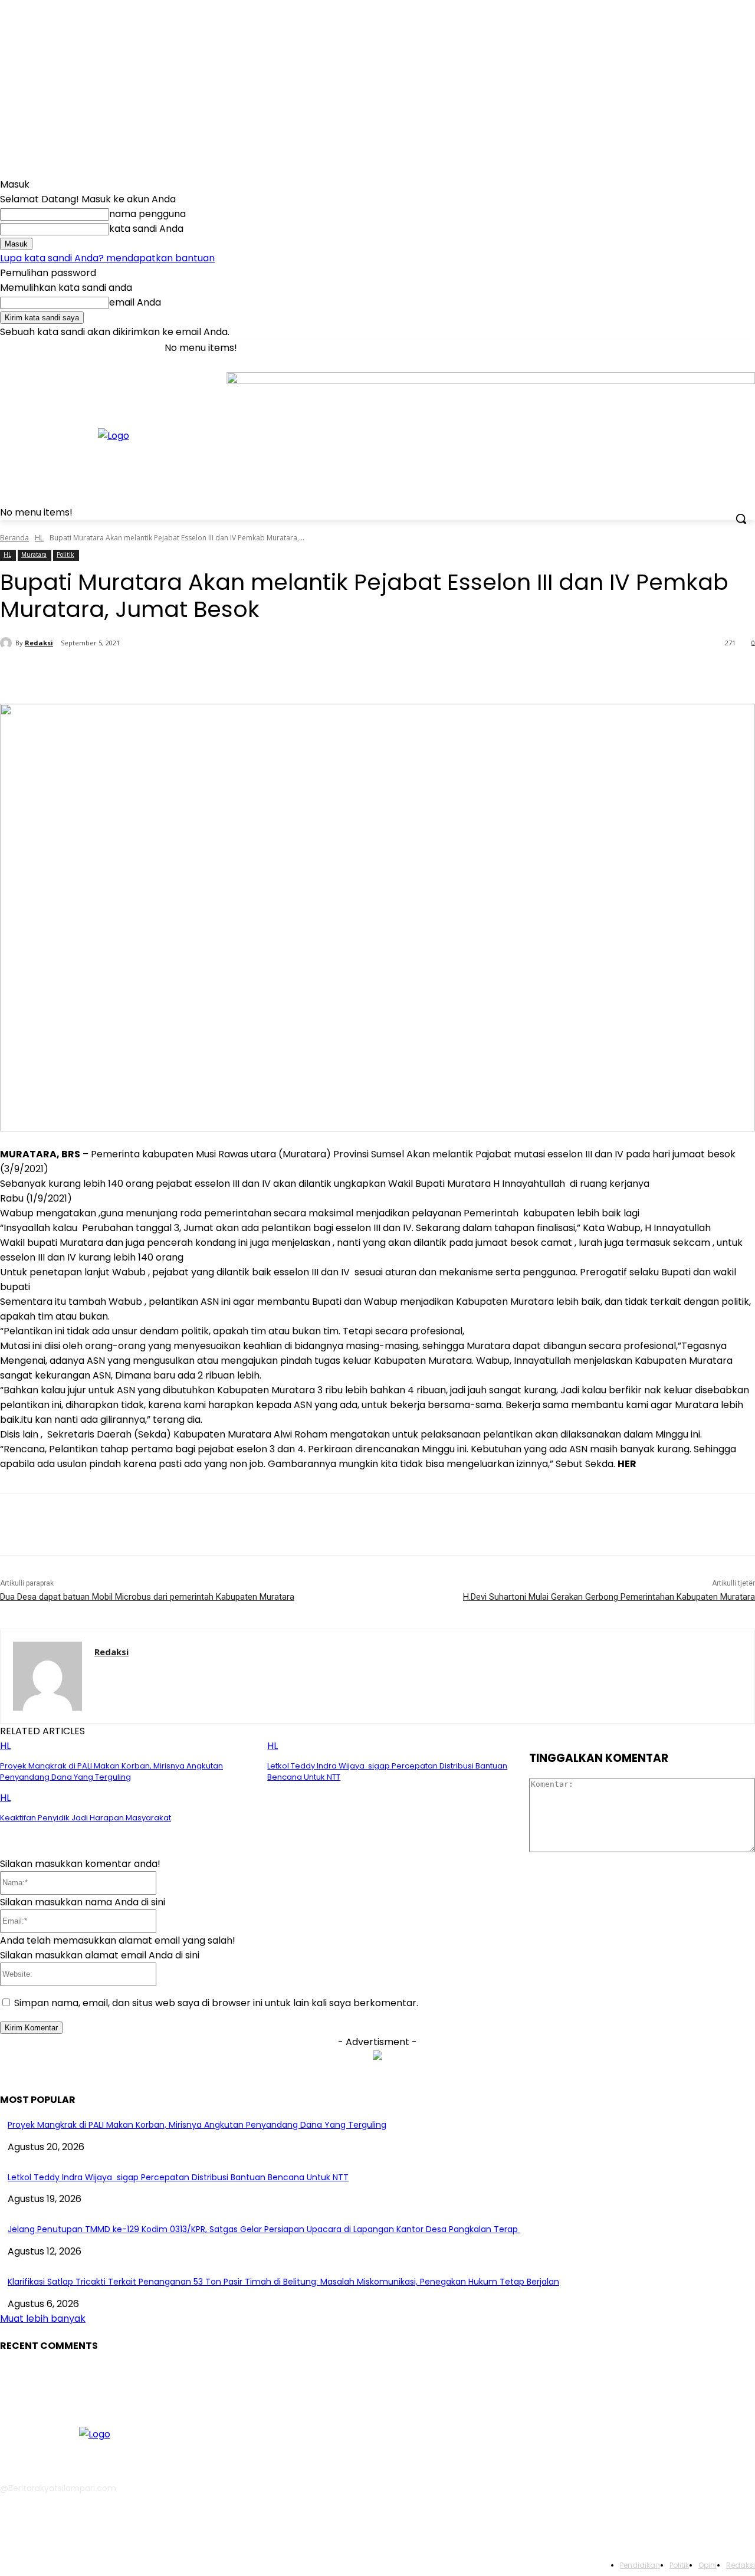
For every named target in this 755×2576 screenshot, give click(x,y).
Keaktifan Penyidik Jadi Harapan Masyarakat (86, 1818)
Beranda (14, 538)
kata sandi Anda (146, 229)
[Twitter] (716, 348)
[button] (741, 519)
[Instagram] (699, 348)
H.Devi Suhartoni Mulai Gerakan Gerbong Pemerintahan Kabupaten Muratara (609, 1597)
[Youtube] (748, 348)
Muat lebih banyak (43, 2319)
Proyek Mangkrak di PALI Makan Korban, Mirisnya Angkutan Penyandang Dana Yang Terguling (111, 1771)
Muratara (34, 554)
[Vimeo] (732, 348)
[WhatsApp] (244, 674)
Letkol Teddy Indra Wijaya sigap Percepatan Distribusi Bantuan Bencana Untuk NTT (178, 2177)
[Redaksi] (8, 643)
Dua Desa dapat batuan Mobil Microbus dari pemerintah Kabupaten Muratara (147, 1597)
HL (39, 538)
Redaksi (39, 643)
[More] (287, 674)
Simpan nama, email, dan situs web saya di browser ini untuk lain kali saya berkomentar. (216, 2003)
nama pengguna (147, 214)
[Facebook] (683, 348)
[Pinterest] (201, 674)
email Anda (135, 302)
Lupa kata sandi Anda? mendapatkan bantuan (107, 258)
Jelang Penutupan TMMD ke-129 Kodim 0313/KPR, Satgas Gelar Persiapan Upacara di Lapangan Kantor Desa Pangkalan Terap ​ (264, 2229)
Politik (65, 554)
